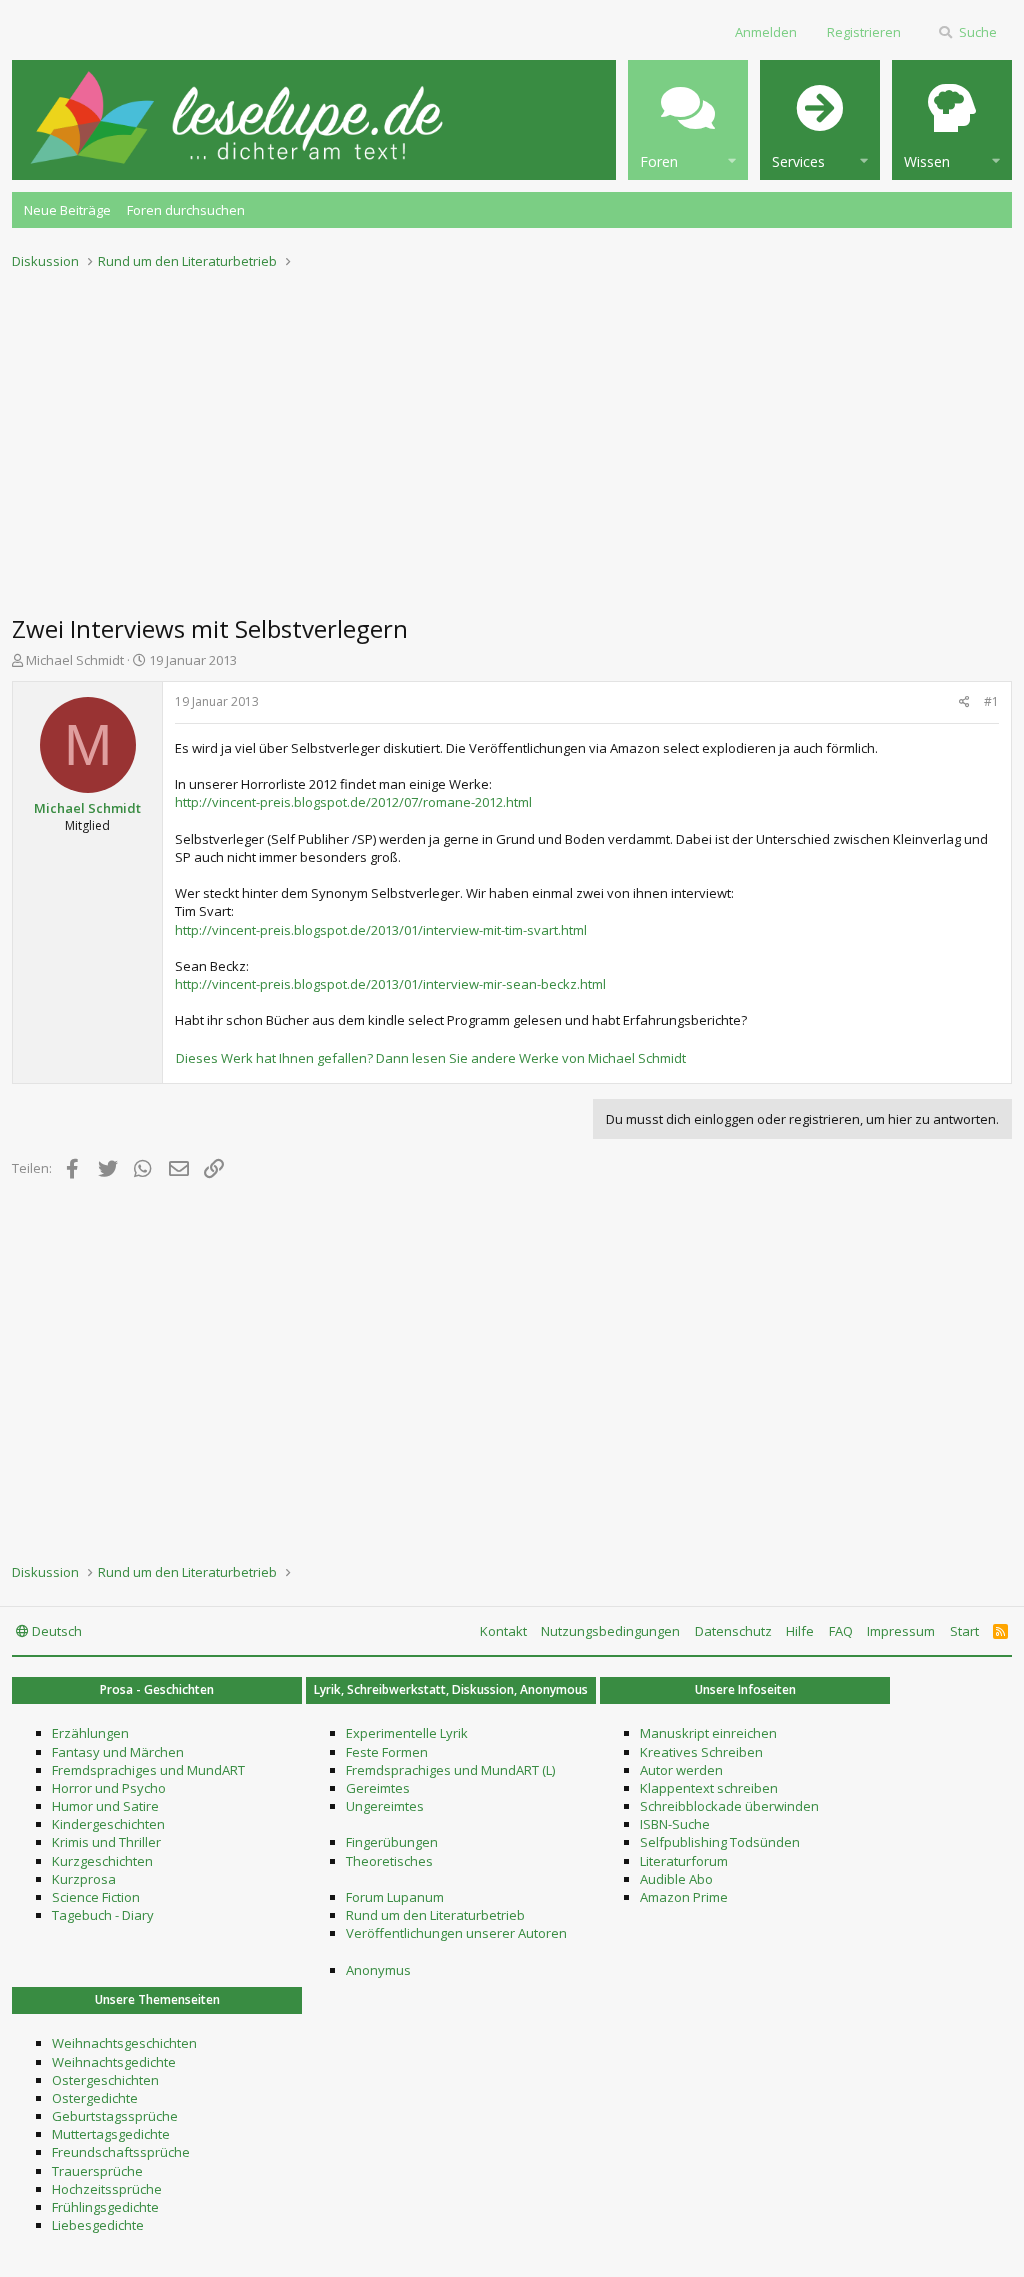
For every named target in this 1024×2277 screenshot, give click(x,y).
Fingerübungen (392, 1842)
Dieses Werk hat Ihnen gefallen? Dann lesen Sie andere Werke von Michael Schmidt (431, 1058)
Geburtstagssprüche (115, 2116)
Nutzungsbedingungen (610, 1631)
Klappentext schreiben (709, 1788)
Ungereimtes (385, 1806)
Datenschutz (733, 1631)
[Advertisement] (512, 436)
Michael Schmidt (75, 660)
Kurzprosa (84, 1879)
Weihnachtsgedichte (114, 2062)
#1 (991, 701)
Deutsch (55, 1631)
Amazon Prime (684, 1897)
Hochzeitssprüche (107, 2189)
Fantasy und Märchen (118, 1752)
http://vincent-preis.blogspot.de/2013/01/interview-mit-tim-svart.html (381, 930)
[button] (688, 120)
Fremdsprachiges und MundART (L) (450, 1770)
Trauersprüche (97, 2171)
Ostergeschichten (105, 2080)
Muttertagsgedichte (111, 2134)
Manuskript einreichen (708, 1733)
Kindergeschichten (108, 1824)
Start (964, 1631)
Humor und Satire (105, 1806)
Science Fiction (96, 1897)
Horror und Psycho (109, 1788)
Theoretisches (389, 1861)
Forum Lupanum (395, 1897)
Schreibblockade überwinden (729, 1806)
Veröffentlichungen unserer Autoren (456, 1933)
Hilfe (800, 1631)
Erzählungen (90, 1733)
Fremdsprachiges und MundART (148, 1770)
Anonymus (378, 1970)
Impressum (901, 1631)
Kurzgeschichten (102, 1861)
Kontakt (503, 1631)
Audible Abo (676, 1879)
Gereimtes (378, 1788)
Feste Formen (387, 1752)
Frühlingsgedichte (105, 2207)
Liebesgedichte (98, 2225)
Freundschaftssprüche (121, 2152)
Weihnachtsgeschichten (124, 2043)
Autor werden (681, 1770)
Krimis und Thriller (106, 1842)
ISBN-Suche (675, 1824)
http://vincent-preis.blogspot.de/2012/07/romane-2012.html (353, 802)
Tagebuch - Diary (103, 1915)
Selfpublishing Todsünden (720, 1842)
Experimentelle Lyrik (407, 1733)
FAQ (841, 1631)
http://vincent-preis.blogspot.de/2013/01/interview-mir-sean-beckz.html (390, 984)
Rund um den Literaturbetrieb (435, 1915)
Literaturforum (684, 1861)
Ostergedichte (95, 2098)
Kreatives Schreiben (701, 1752)
